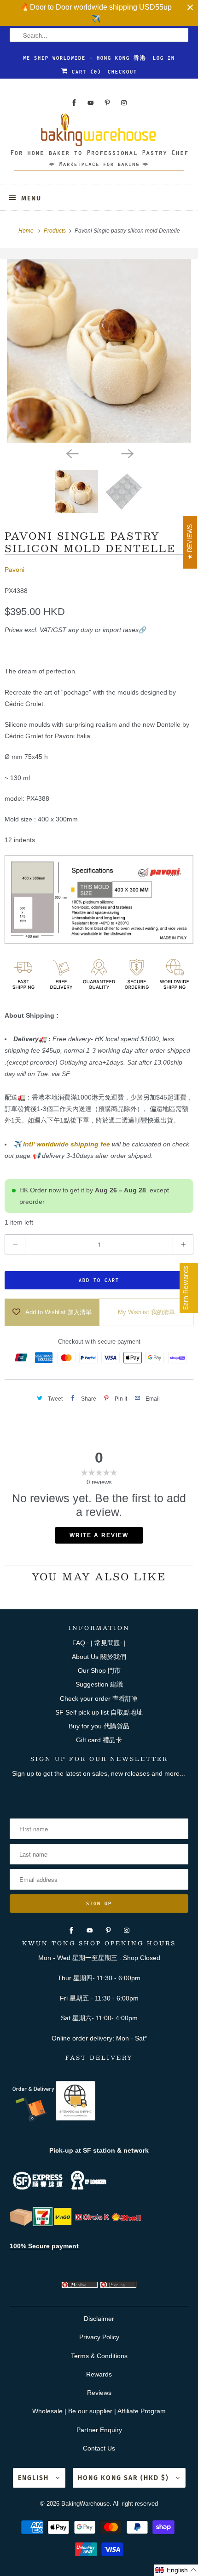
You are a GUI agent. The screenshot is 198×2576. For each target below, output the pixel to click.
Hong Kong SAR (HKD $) (125, 2478)
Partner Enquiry (99, 2430)
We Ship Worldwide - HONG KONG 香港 (85, 58)
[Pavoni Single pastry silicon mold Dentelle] (99, 351)
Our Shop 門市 (99, 1670)
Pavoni (15, 570)
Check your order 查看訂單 (99, 1698)
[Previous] (71, 453)
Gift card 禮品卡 (99, 1740)
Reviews (99, 2393)
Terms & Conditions (99, 2356)
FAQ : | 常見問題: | (99, 1643)
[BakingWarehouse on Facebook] (74, 103)
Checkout (122, 72)
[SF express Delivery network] (21, 2224)
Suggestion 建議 (99, 1684)
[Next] (127, 453)
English (35, 2478)
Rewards (99, 2374)
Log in (164, 58)
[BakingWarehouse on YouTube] (91, 103)
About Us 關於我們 (99, 1657)
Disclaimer (99, 2319)
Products (55, 231)
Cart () (85, 72)
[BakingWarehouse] (99, 145)
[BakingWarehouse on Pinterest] (107, 103)
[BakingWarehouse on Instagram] (124, 103)
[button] (176, 2570)
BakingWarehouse (85, 2504)
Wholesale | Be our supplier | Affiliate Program (99, 2411)
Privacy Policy (99, 2337)
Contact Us (99, 2448)
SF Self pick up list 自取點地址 (99, 1712)
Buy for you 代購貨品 (99, 1726)
